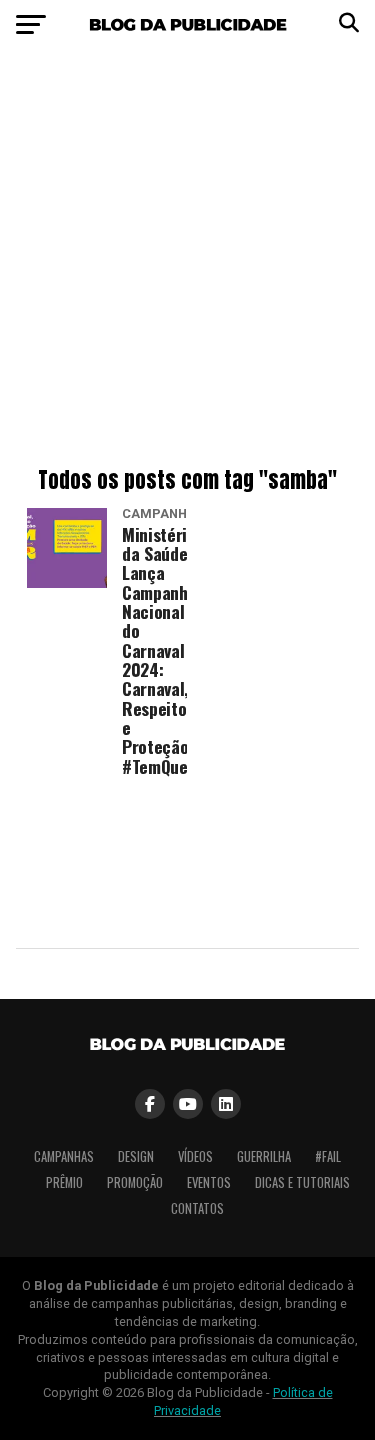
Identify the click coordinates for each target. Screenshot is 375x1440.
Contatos (197, 1208)
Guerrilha (264, 1156)
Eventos (209, 1182)
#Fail (328, 1156)
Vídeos (195, 1156)
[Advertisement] (187, 262)
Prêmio (64, 1182)
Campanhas (64, 1156)
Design (136, 1156)
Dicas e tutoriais (302, 1182)
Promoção (135, 1182)
